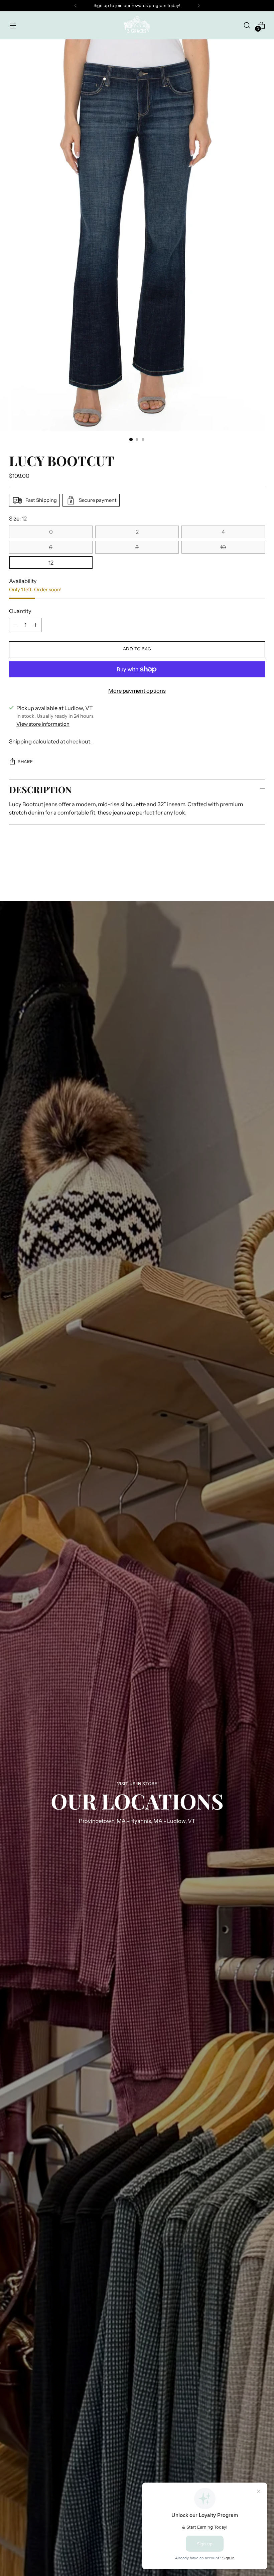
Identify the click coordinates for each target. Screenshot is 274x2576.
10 (223, 547)
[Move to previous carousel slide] (244, 865)
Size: (18, 519)
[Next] (198, 6)
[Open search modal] (247, 25)
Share (25, 762)
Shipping (20, 741)
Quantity (20, 611)
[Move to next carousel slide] (259, 865)
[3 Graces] (137, 25)
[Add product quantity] (35, 625)
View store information (43, 724)
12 (51, 563)
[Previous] (76, 6)
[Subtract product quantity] (15, 625)
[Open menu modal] (13, 25)
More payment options (137, 691)
